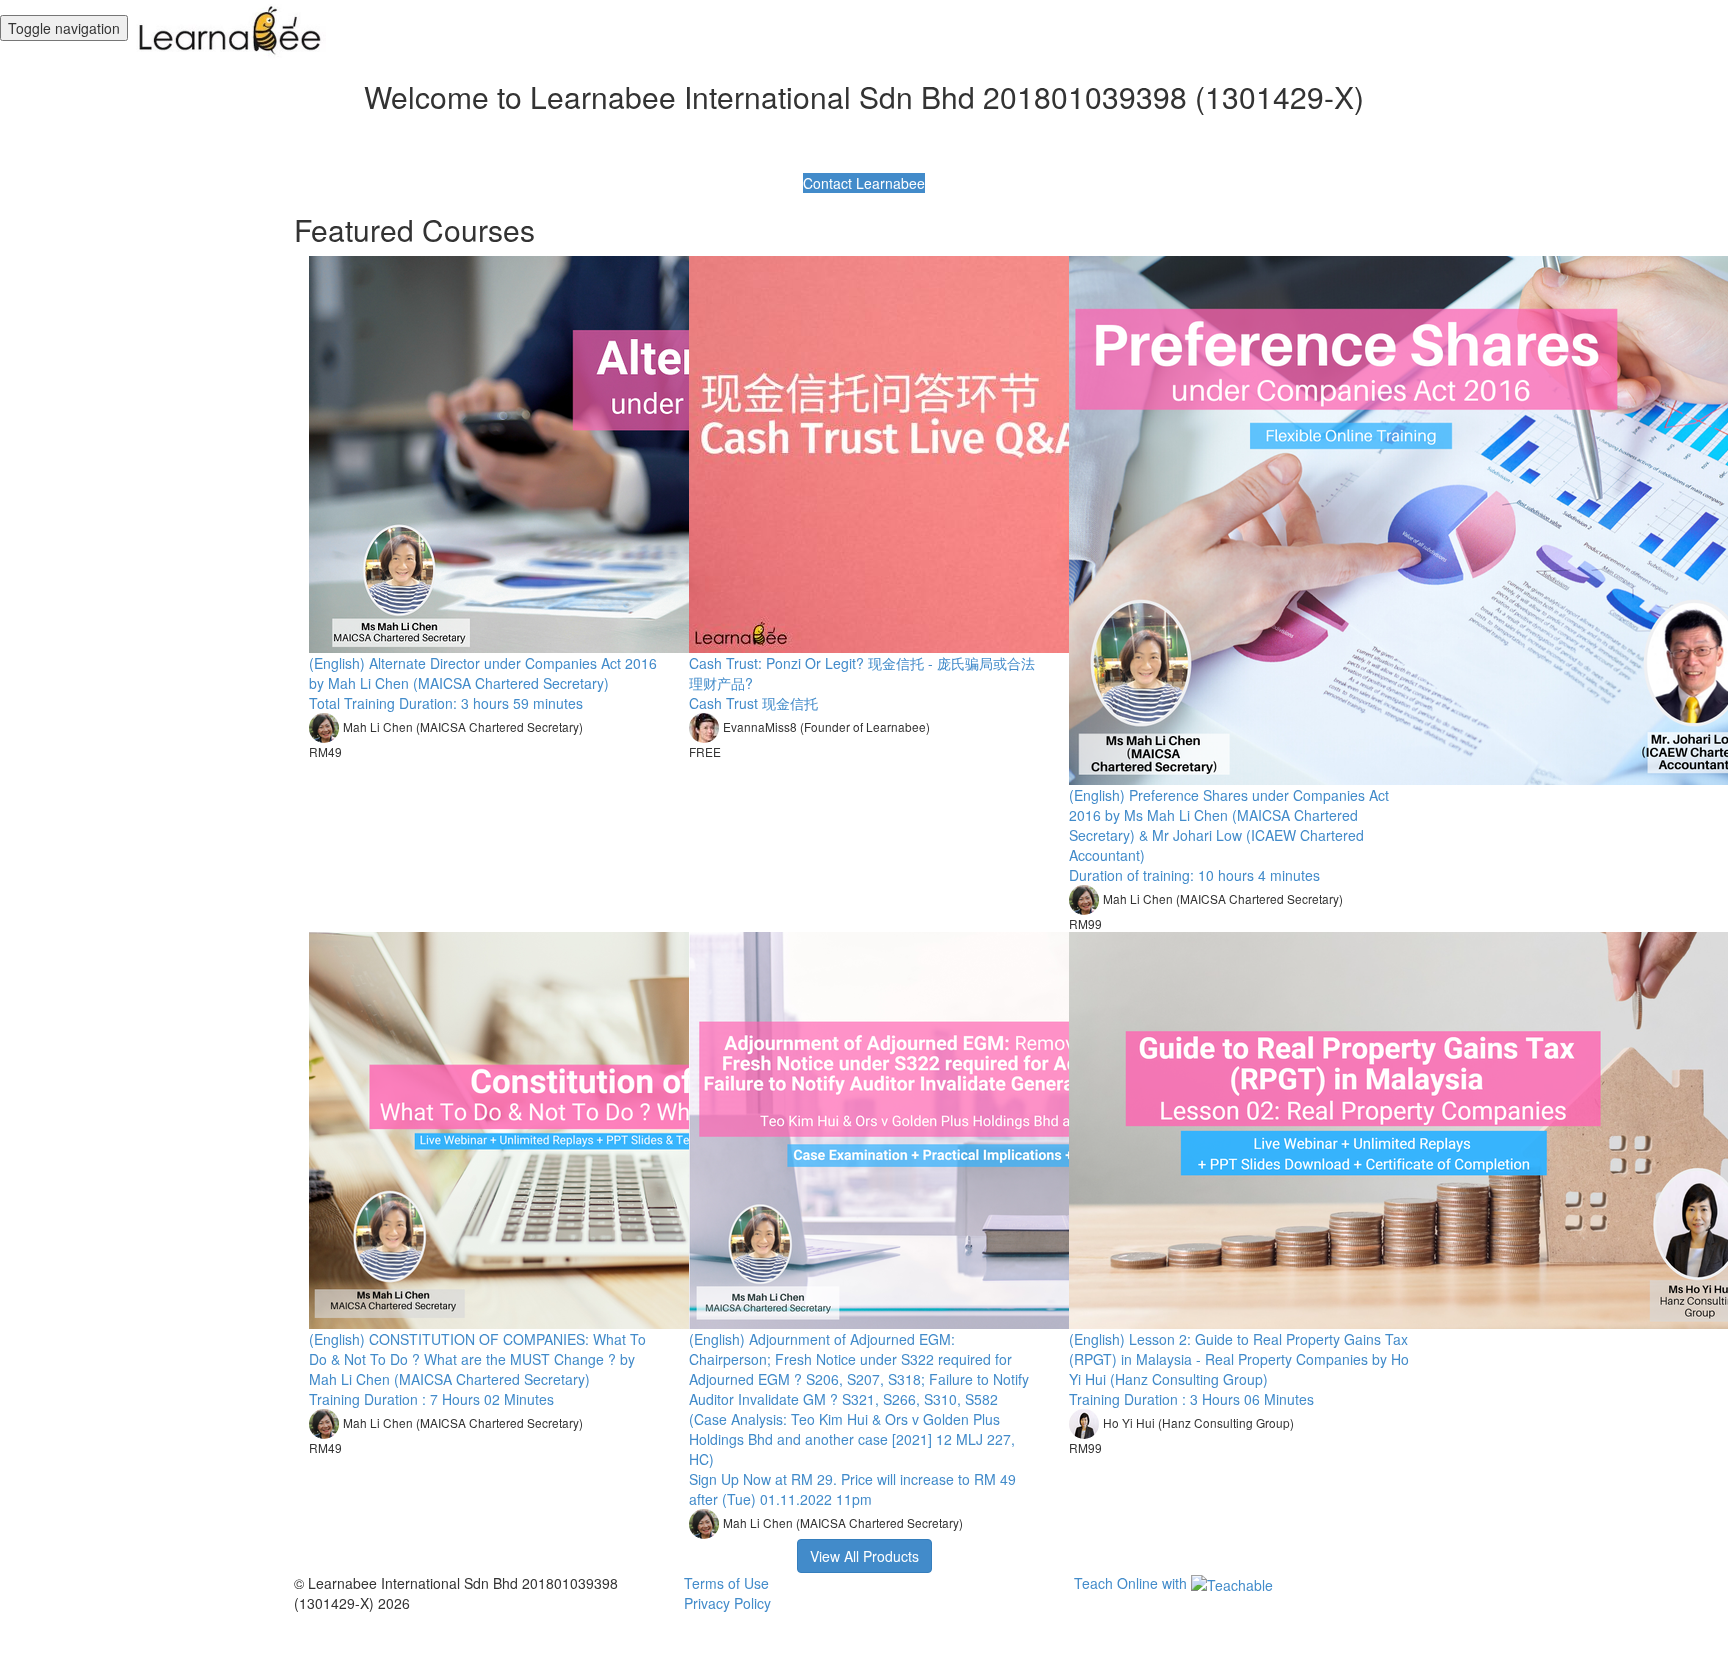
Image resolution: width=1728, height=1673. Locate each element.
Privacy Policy (727, 1603)
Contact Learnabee (864, 183)
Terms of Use (726, 1583)
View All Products (864, 1556)
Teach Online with (1132, 1583)
